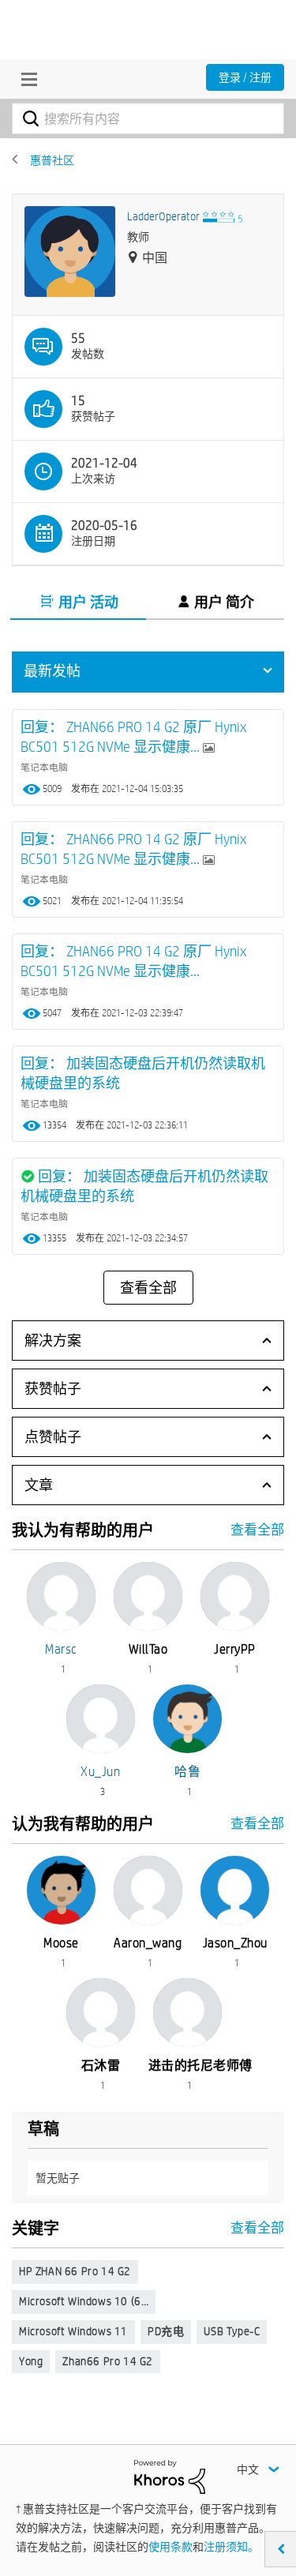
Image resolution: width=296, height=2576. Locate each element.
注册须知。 (231, 2547)
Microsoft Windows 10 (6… (84, 2301)
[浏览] (25, 79)
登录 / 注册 (245, 77)
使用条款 (170, 2547)
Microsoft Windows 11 (73, 2331)
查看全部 (148, 1288)
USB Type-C (232, 2331)
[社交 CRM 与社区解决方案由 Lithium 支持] (170, 2476)
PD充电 (166, 2331)
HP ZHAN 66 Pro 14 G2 (75, 2271)
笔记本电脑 (44, 767)
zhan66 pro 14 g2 (108, 2361)
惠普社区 (52, 160)
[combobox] (148, 118)
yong (31, 2361)
